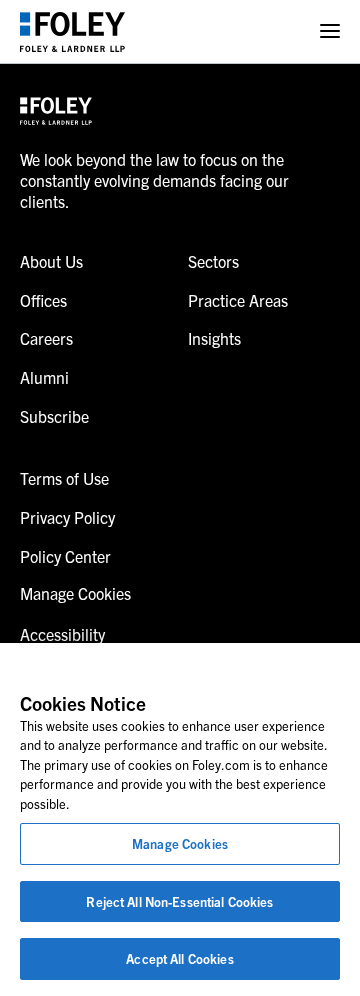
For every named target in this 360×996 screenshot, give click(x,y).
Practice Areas (238, 300)
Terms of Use (64, 478)
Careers (46, 338)
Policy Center (65, 556)
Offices (43, 300)
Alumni (44, 377)
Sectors (213, 261)
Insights (214, 338)
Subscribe (54, 416)
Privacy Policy (67, 517)
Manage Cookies (180, 843)
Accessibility (62, 634)
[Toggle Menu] (330, 31)
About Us (51, 261)
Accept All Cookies (179, 958)
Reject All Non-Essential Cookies (179, 901)
